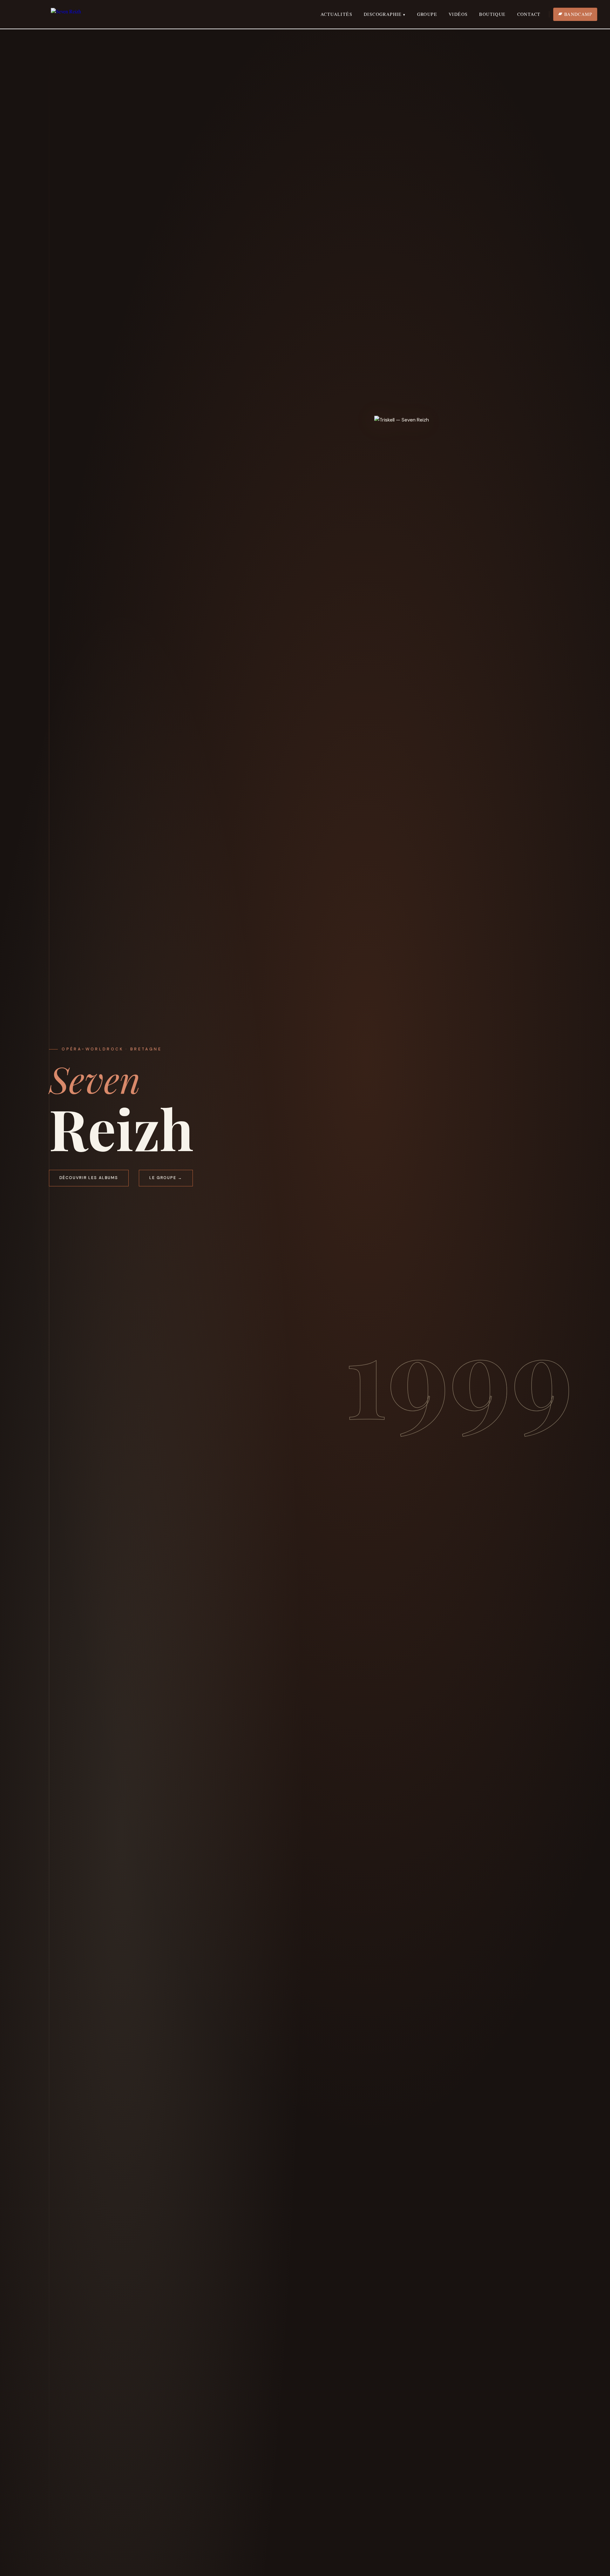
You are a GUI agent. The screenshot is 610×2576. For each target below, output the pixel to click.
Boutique (492, 14)
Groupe (427, 14)
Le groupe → (166, 1178)
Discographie (383, 14)
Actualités (336, 14)
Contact (529, 14)
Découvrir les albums (89, 1178)
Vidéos (458, 14)
